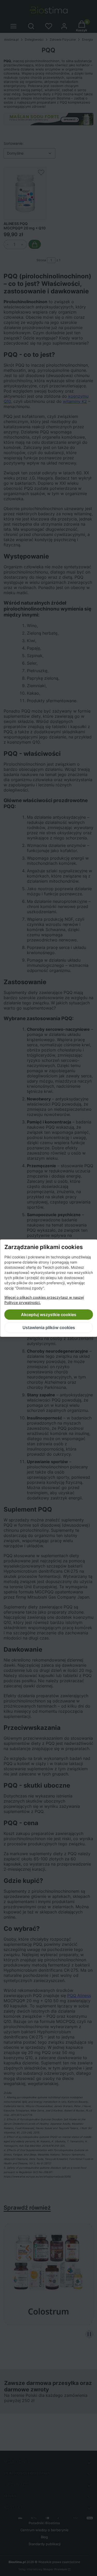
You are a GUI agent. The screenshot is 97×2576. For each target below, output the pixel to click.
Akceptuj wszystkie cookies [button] (49, 1315)
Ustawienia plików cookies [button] (48, 1327)
